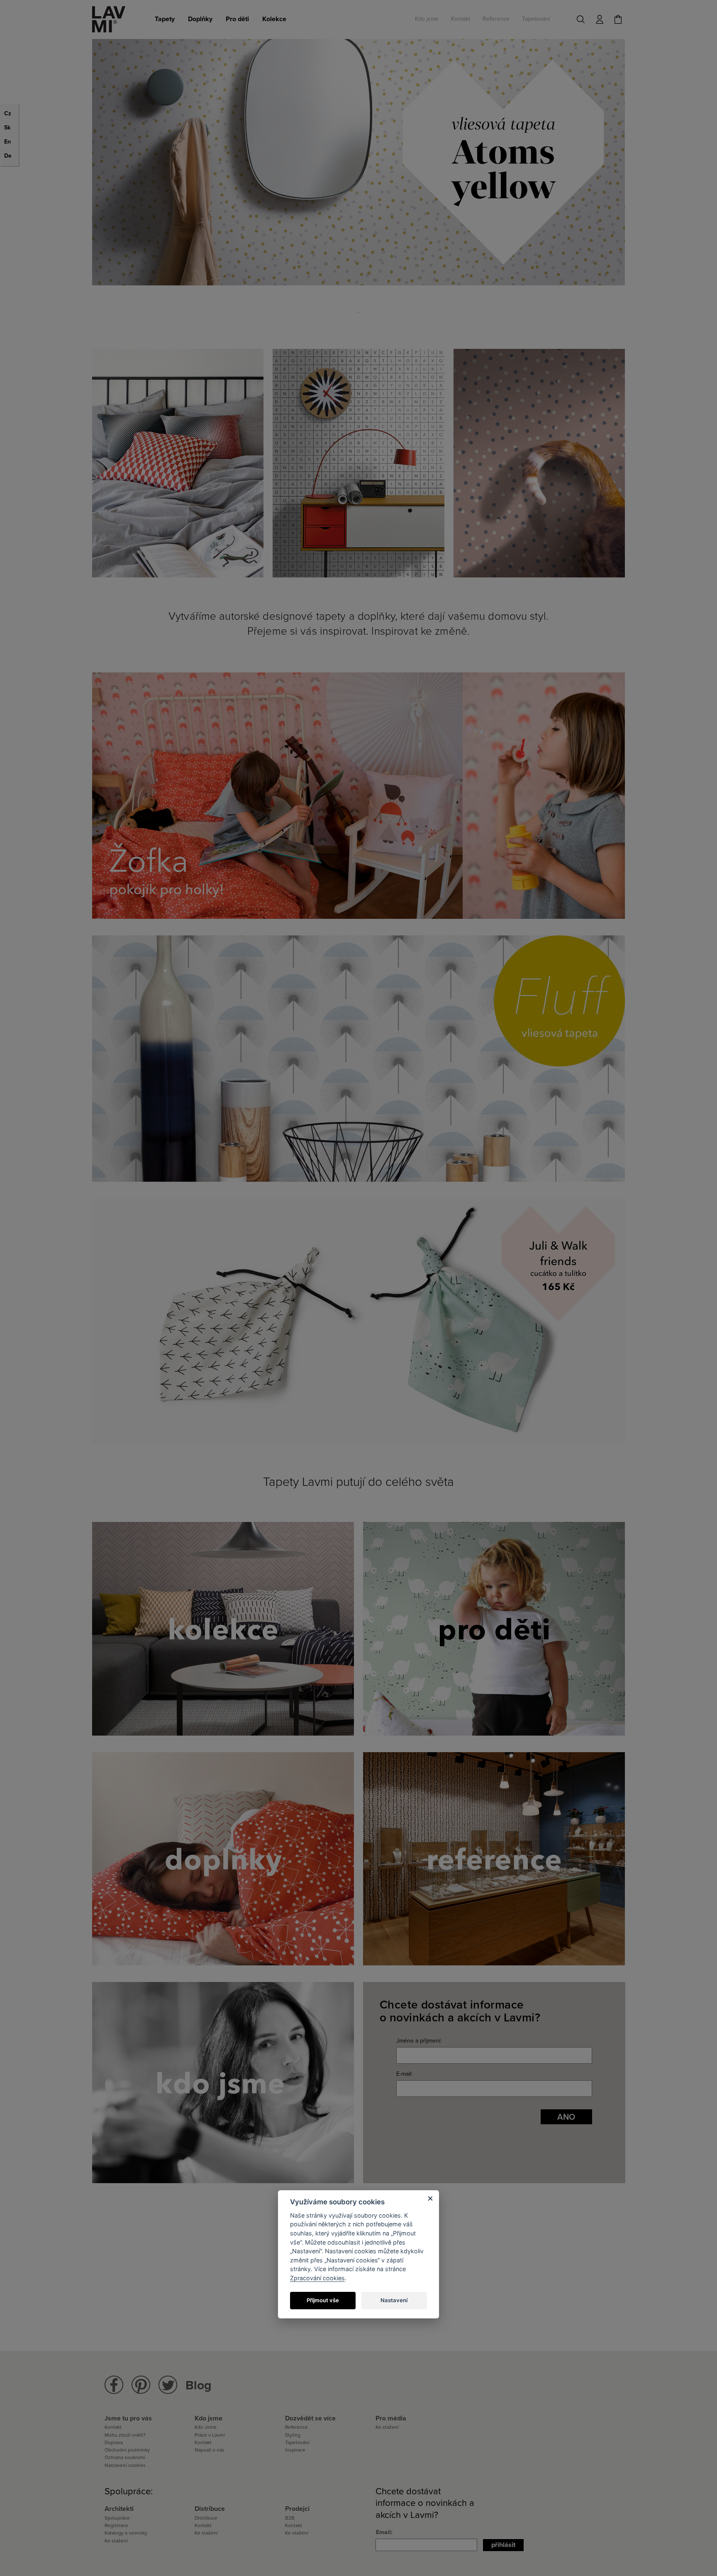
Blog (199, 2385)
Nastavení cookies (125, 2465)
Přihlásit (503, 2545)
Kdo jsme (427, 19)
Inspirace (295, 2450)
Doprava (114, 2442)
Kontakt (461, 19)
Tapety (165, 19)
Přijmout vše (323, 2300)
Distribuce (206, 2518)
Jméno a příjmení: (419, 2041)
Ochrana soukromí (125, 2457)
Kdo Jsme (206, 2427)
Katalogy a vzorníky (126, 2533)
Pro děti (237, 19)
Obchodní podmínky (127, 2450)
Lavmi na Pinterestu (141, 2385)
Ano (566, 2117)
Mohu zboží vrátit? (125, 2435)
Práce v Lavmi (210, 2435)
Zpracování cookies (317, 2278)
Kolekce (274, 19)
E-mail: (404, 2074)
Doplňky (200, 19)
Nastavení (394, 2300)
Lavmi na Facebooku (114, 2385)
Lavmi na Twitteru (168, 2385)
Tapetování (536, 19)
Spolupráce (117, 2518)
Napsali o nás (210, 2450)
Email (383, 2532)
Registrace (116, 2525)
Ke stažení (387, 2427)
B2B (290, 2518)
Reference (496, 19)
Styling (293, 2435)
